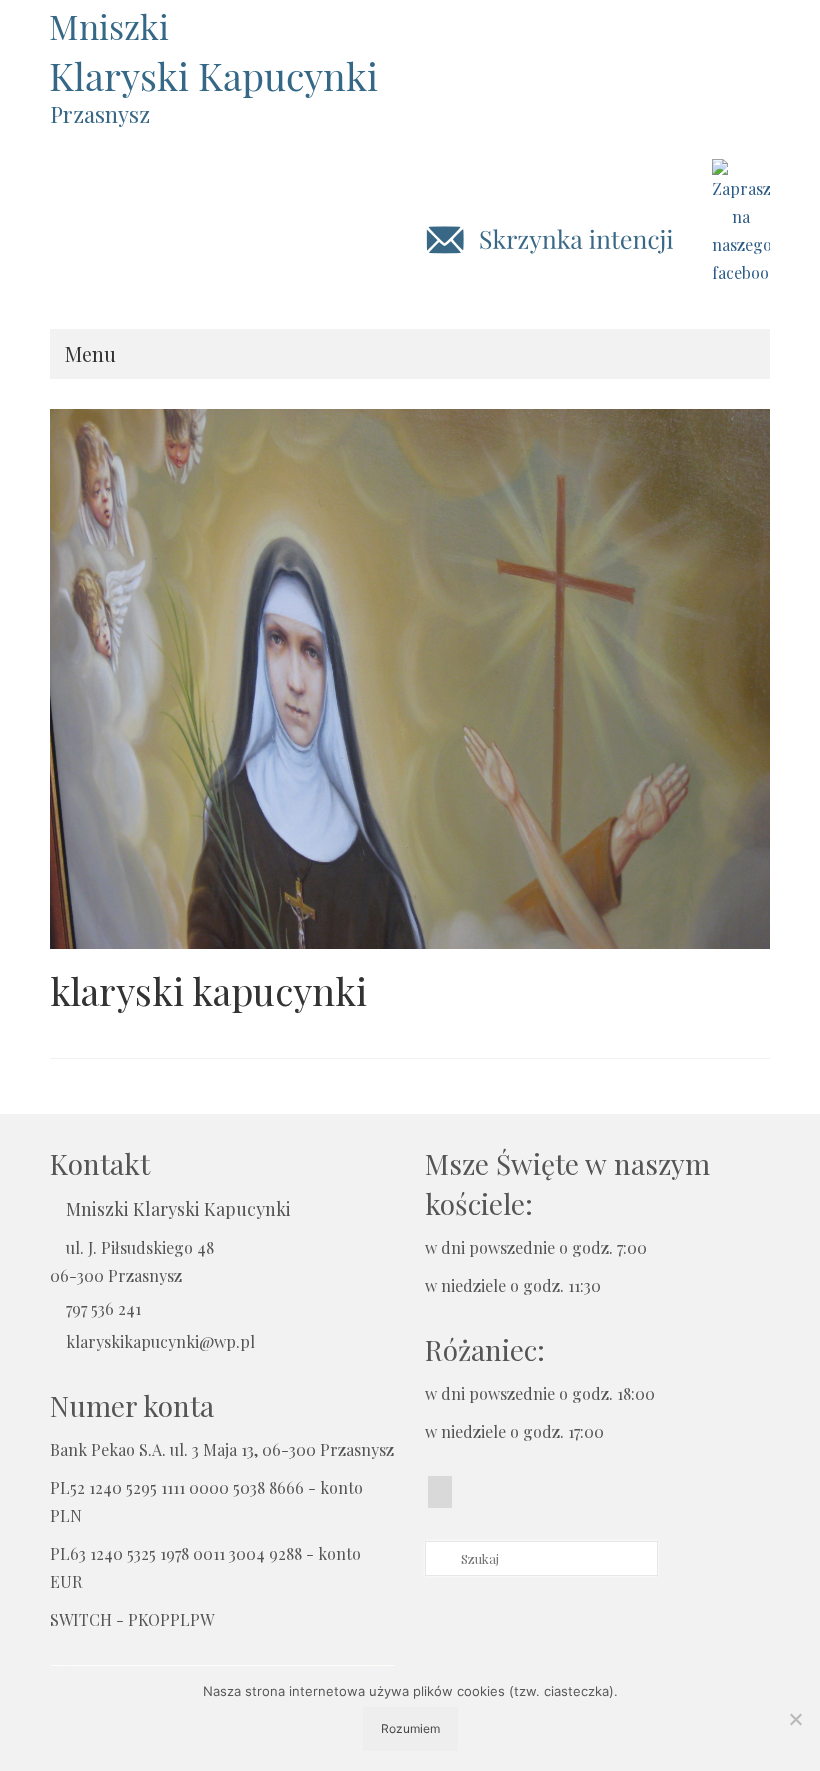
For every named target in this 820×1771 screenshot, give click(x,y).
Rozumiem (410, 1728)
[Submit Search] (440, 1558)
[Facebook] (440, 1492)
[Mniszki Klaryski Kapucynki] (410, 54)
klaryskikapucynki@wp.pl (160, 1341)
